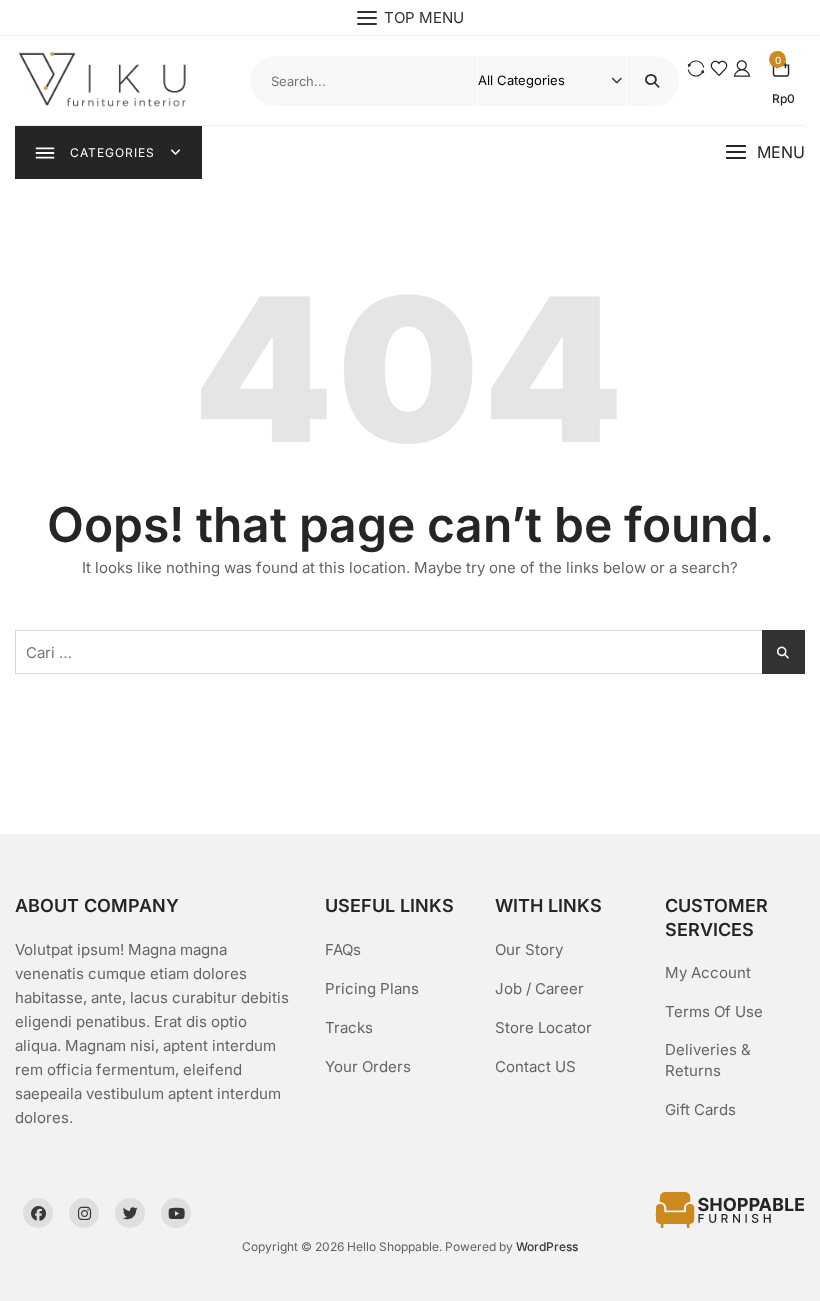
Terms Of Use (714, 1011)
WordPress (547, 1246)
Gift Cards (700, 1109)
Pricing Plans (372, 988)
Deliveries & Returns (708, 1060)
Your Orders (368, 1066)
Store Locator (543, 1027)
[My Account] (742, 68)
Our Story (529, 949)
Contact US (535, 1066)
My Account (708, 972)
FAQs (343, 949)
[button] (765, 152)
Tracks (349, 1027)
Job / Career (539, 988)
